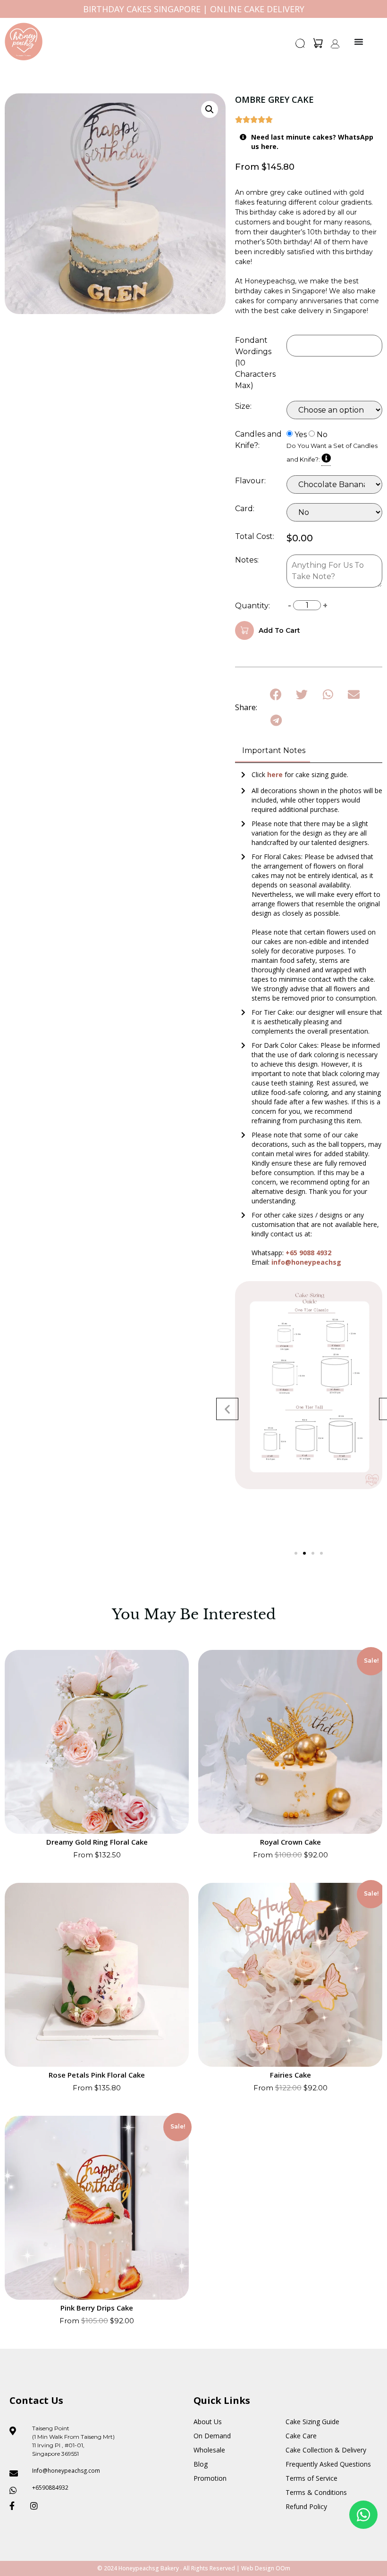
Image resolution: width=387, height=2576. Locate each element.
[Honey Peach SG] (24, 41)
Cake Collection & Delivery (326, 2450)
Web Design (258, 2568)
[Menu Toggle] (359, 41)
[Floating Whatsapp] (363, 2515)
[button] (301, 46)
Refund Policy (306, 2506)
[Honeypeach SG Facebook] (16, 2506)
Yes (301, 435)
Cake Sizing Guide (312, 2422)
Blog (201, 2464)
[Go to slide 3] (313, 1553)
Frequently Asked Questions (328, 2464)
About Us (208, 2422)
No (322, 435)
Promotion (210, 2478)
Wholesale (209, 2450)
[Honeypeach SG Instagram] (37, 2506)
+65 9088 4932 (308, 1253)
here (276, 774)
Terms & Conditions (316, 2492)
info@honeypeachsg (306, 1262)
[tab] (273, 751)
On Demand (212, 2436)
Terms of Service (311, 2478)
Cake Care (301, 2436)
